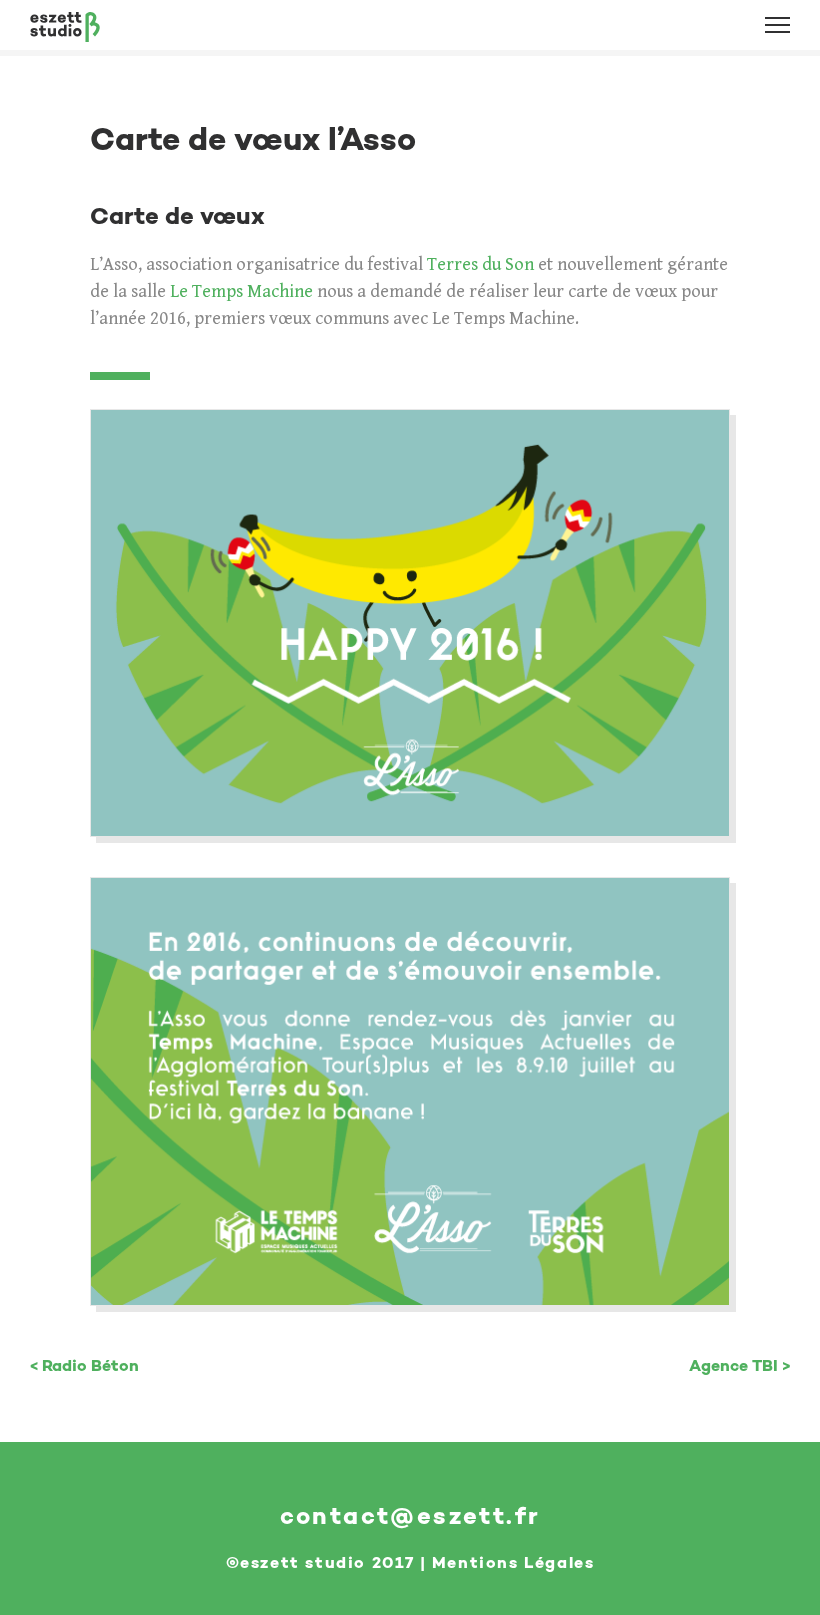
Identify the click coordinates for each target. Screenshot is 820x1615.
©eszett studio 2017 (320, 1562)
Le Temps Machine (241, 291)
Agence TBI (733, 1365)
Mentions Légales (513, 1562)
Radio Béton (90, 1365)
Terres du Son (480, 264)
